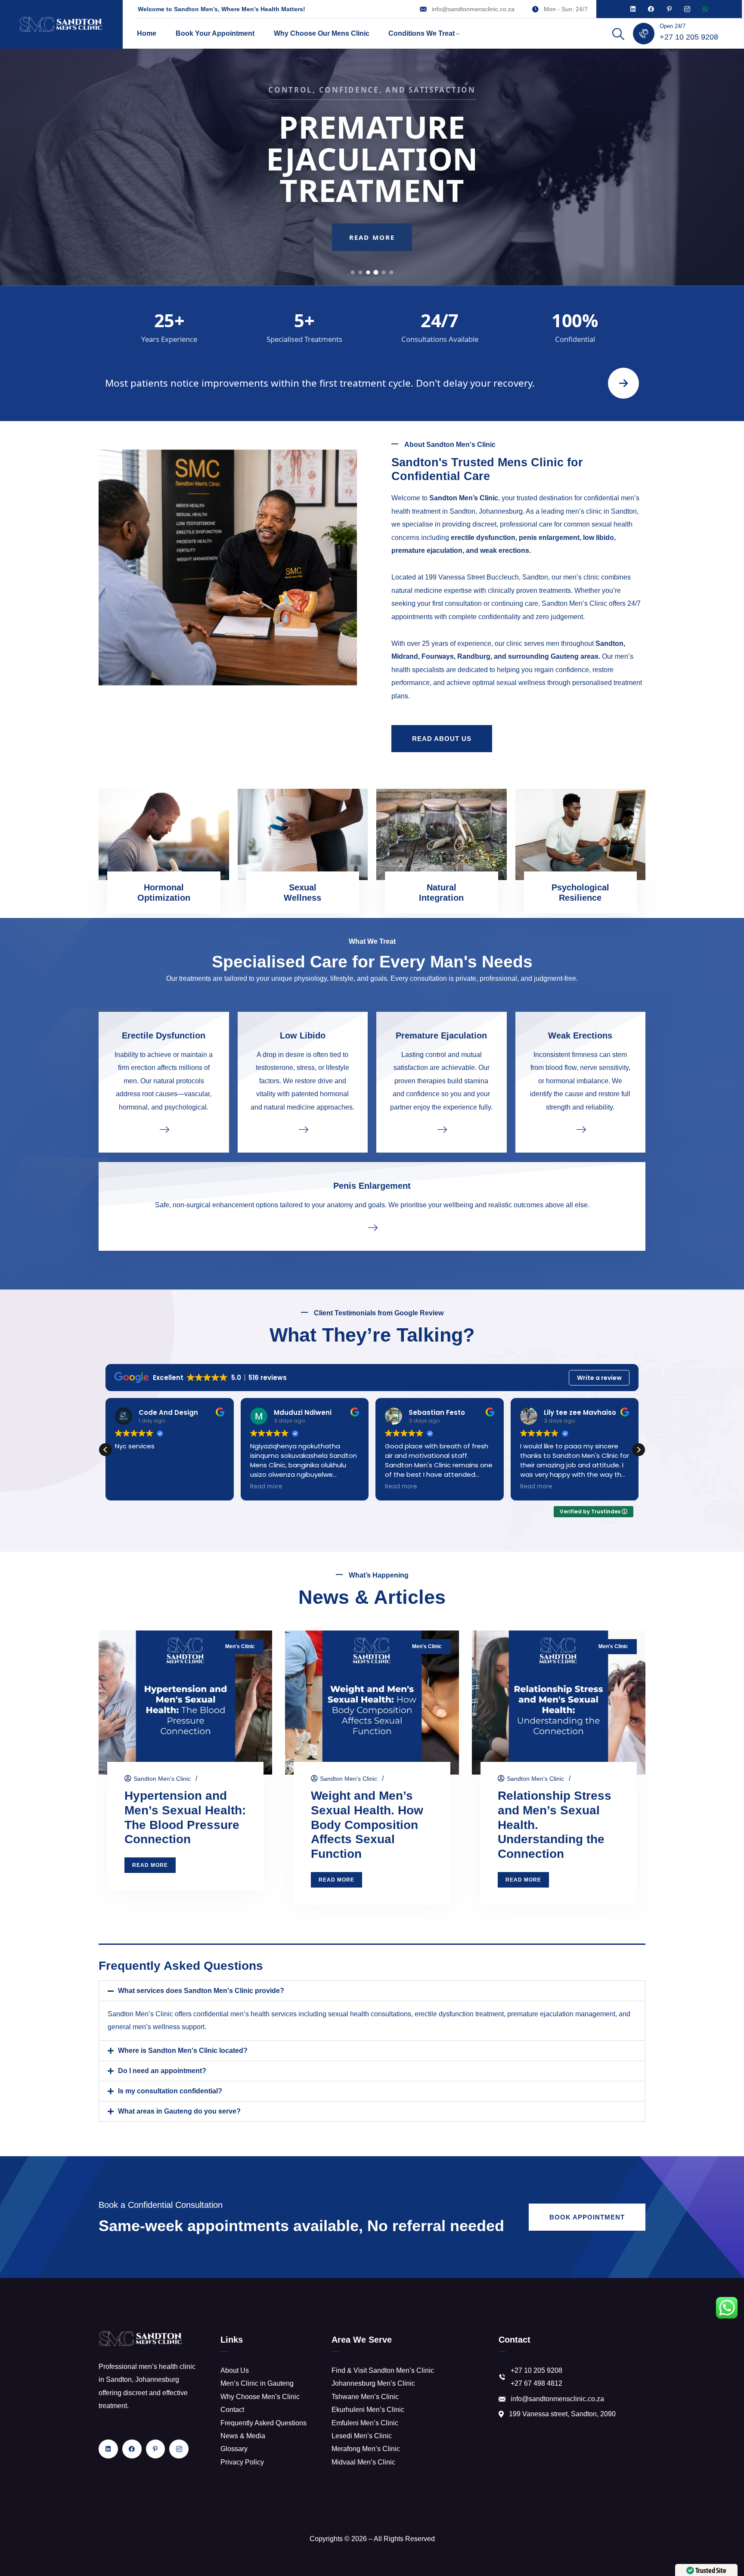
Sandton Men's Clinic (162, 1779)
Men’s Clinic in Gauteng (257, 2383)
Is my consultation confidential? (170, 2091)
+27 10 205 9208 (689, 37)
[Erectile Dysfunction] (164, 1129)
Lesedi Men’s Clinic (362, 2436)
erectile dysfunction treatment (459, 2014)
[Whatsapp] (705, 9)
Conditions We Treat (422, 33)
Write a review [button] (599, 1378)
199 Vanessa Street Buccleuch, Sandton (487, 577)
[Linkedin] (633, 9)
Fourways (438, 656)
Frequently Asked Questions (263, 2423)
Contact (232, 2410)
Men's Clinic (240, 1646)
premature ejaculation (427, 550)
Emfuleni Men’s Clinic (365, 2423)
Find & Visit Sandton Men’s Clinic (383, 2370)
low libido (598, 538)
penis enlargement (549, 538)
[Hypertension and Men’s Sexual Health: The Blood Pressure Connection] (185, 1703)
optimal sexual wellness (509, 683)
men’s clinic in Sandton (601, 511)
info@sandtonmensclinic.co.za (473, 9)
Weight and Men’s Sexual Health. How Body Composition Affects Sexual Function (367, 1825)
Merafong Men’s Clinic (366, 2449)
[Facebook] (651, 9)
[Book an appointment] (623, 383)
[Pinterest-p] (669, 9)
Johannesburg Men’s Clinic (373, 2383)
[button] (639, 1450)
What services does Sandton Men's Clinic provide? (201, 1991)
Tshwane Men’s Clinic (365, 2397)
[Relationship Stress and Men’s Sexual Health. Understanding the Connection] (559, 1703)
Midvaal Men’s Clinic (363, 2462)
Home (147, 33)
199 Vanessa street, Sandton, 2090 (562, 2414)
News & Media (243, 2436)
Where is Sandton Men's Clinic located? (183, 2051)
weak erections (505, 550)
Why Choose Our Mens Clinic (322, 33)
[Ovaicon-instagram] (687, 9)
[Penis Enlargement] (372, 1227)
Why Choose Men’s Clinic (260, 2397)
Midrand (405, 656)
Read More (372, 247)
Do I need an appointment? (162, 2071)
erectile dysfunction (483, 538)
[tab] (353, 272)
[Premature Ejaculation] (442, 1129)
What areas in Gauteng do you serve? (179, 2111)
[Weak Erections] (581, 1129)
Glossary (234, 2449)
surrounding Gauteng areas (553, 656)
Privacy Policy (242, 2462)
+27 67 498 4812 (536, 2383)
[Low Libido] (303, 1129)
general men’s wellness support (156, 2027)
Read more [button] (131, 1487)
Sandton (609, 643)
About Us (235, 2370)
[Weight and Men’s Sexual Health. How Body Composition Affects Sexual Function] (372, 1703)
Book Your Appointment (215, 33)
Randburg (474, 656)
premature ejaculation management (561, 2014)
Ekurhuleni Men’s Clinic (368, 2410)
